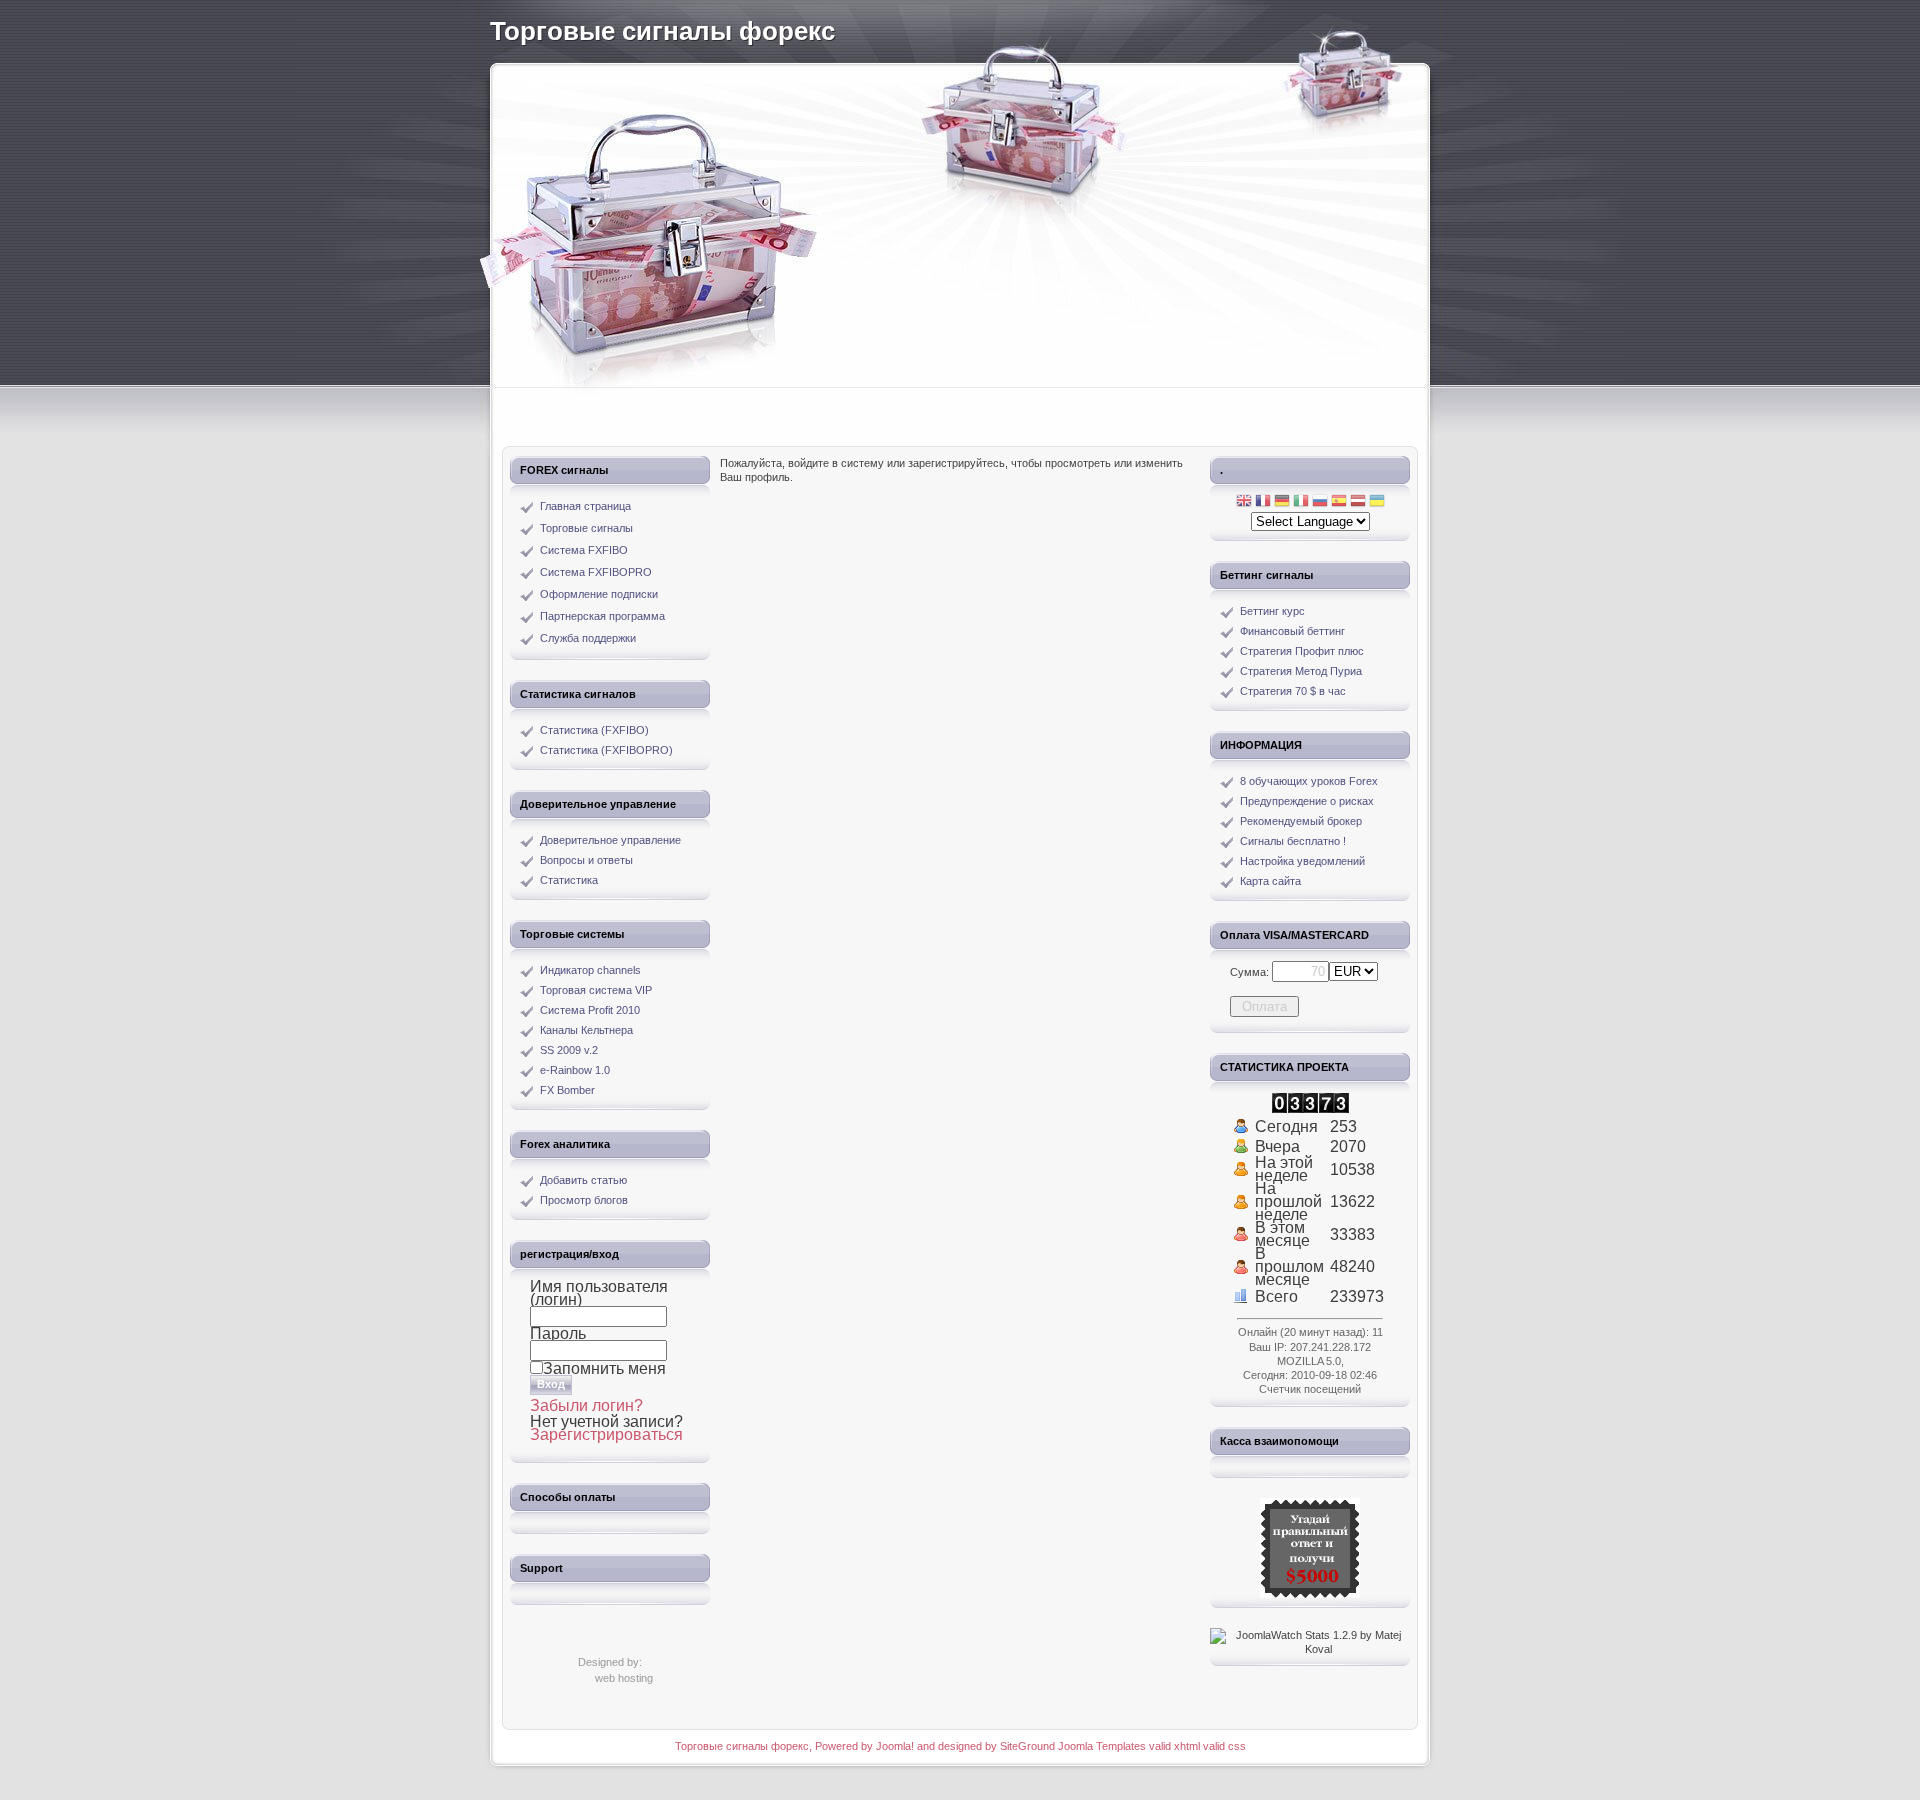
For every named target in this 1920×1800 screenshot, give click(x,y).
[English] (1244, 502)
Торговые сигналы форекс (662, 31)
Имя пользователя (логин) (599, 1293)
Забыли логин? (586, 1405)
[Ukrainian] (1377, 502)
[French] (1263, 502)
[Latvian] (1358, 502)
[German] (1282, 502)
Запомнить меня (604, 1368)
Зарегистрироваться (606, 1434)
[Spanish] (1339, 502)
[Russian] (1320, 502)
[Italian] (1301, 502)
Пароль (558, 1333)
